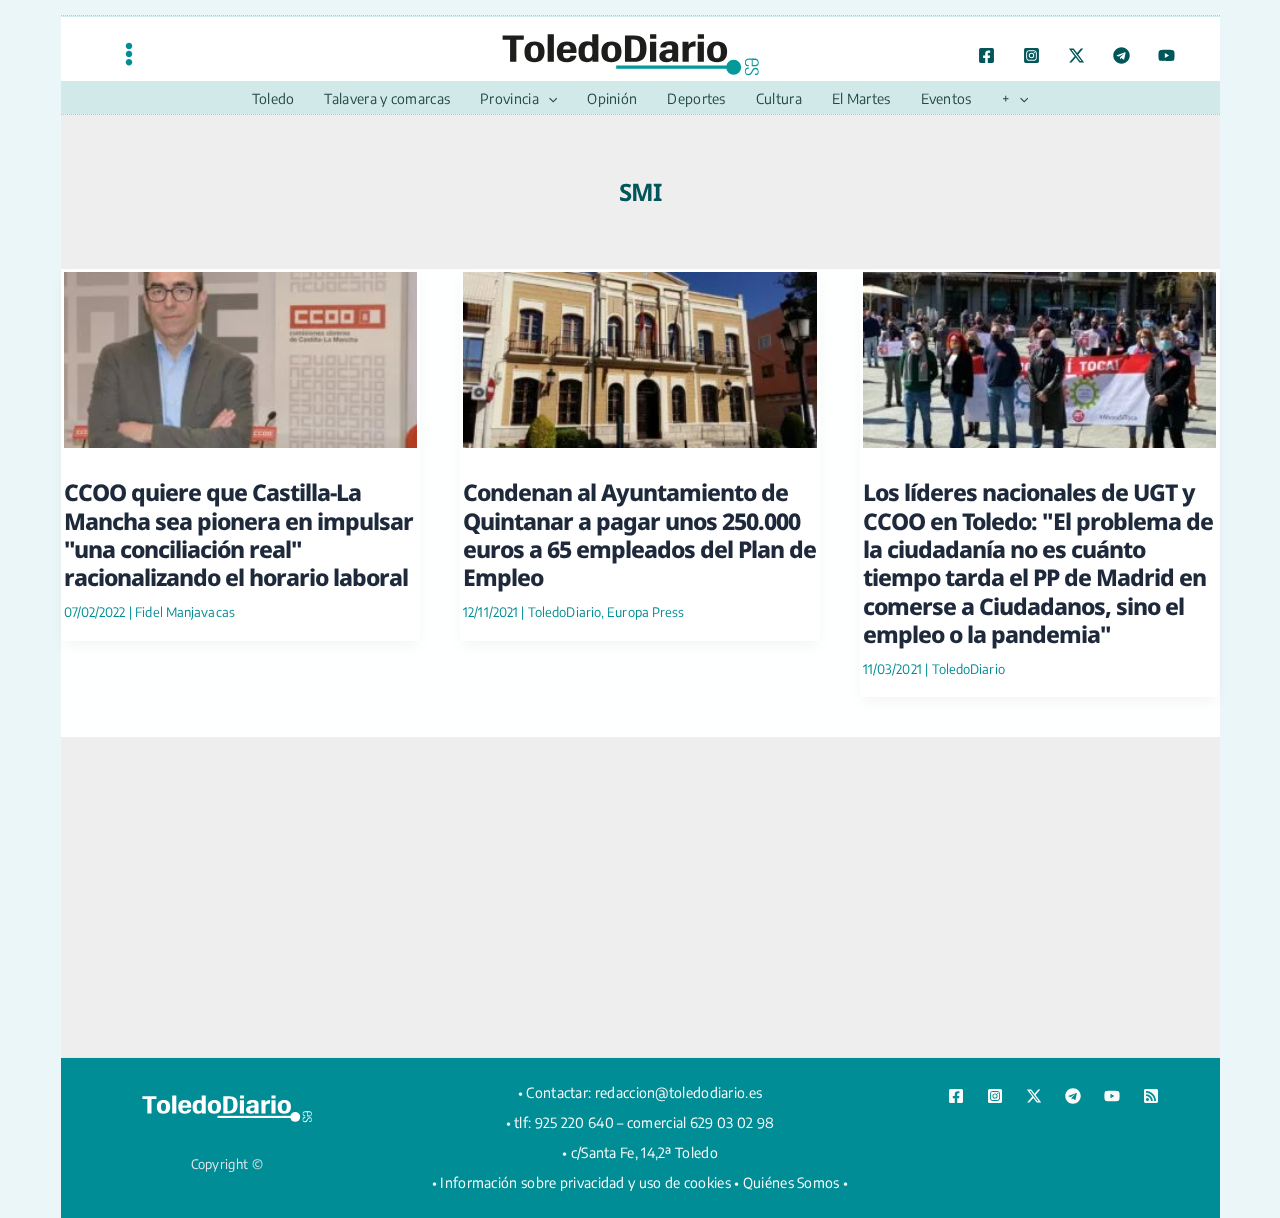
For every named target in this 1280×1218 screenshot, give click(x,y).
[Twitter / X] (1076, 55)
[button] (548, 99)
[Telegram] (1121, 55)
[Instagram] (1031, 55)
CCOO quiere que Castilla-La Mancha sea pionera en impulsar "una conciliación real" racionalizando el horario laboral (238, 534)
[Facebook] (986, 55)
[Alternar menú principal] (129, 53)
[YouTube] (1166, 55)
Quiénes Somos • (796, 1182)
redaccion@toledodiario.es (679, 1092)
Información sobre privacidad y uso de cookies (585, 1182)
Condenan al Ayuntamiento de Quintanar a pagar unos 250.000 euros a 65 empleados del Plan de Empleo (639, 534)
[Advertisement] (640, 897)
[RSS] (1151, 1096)
